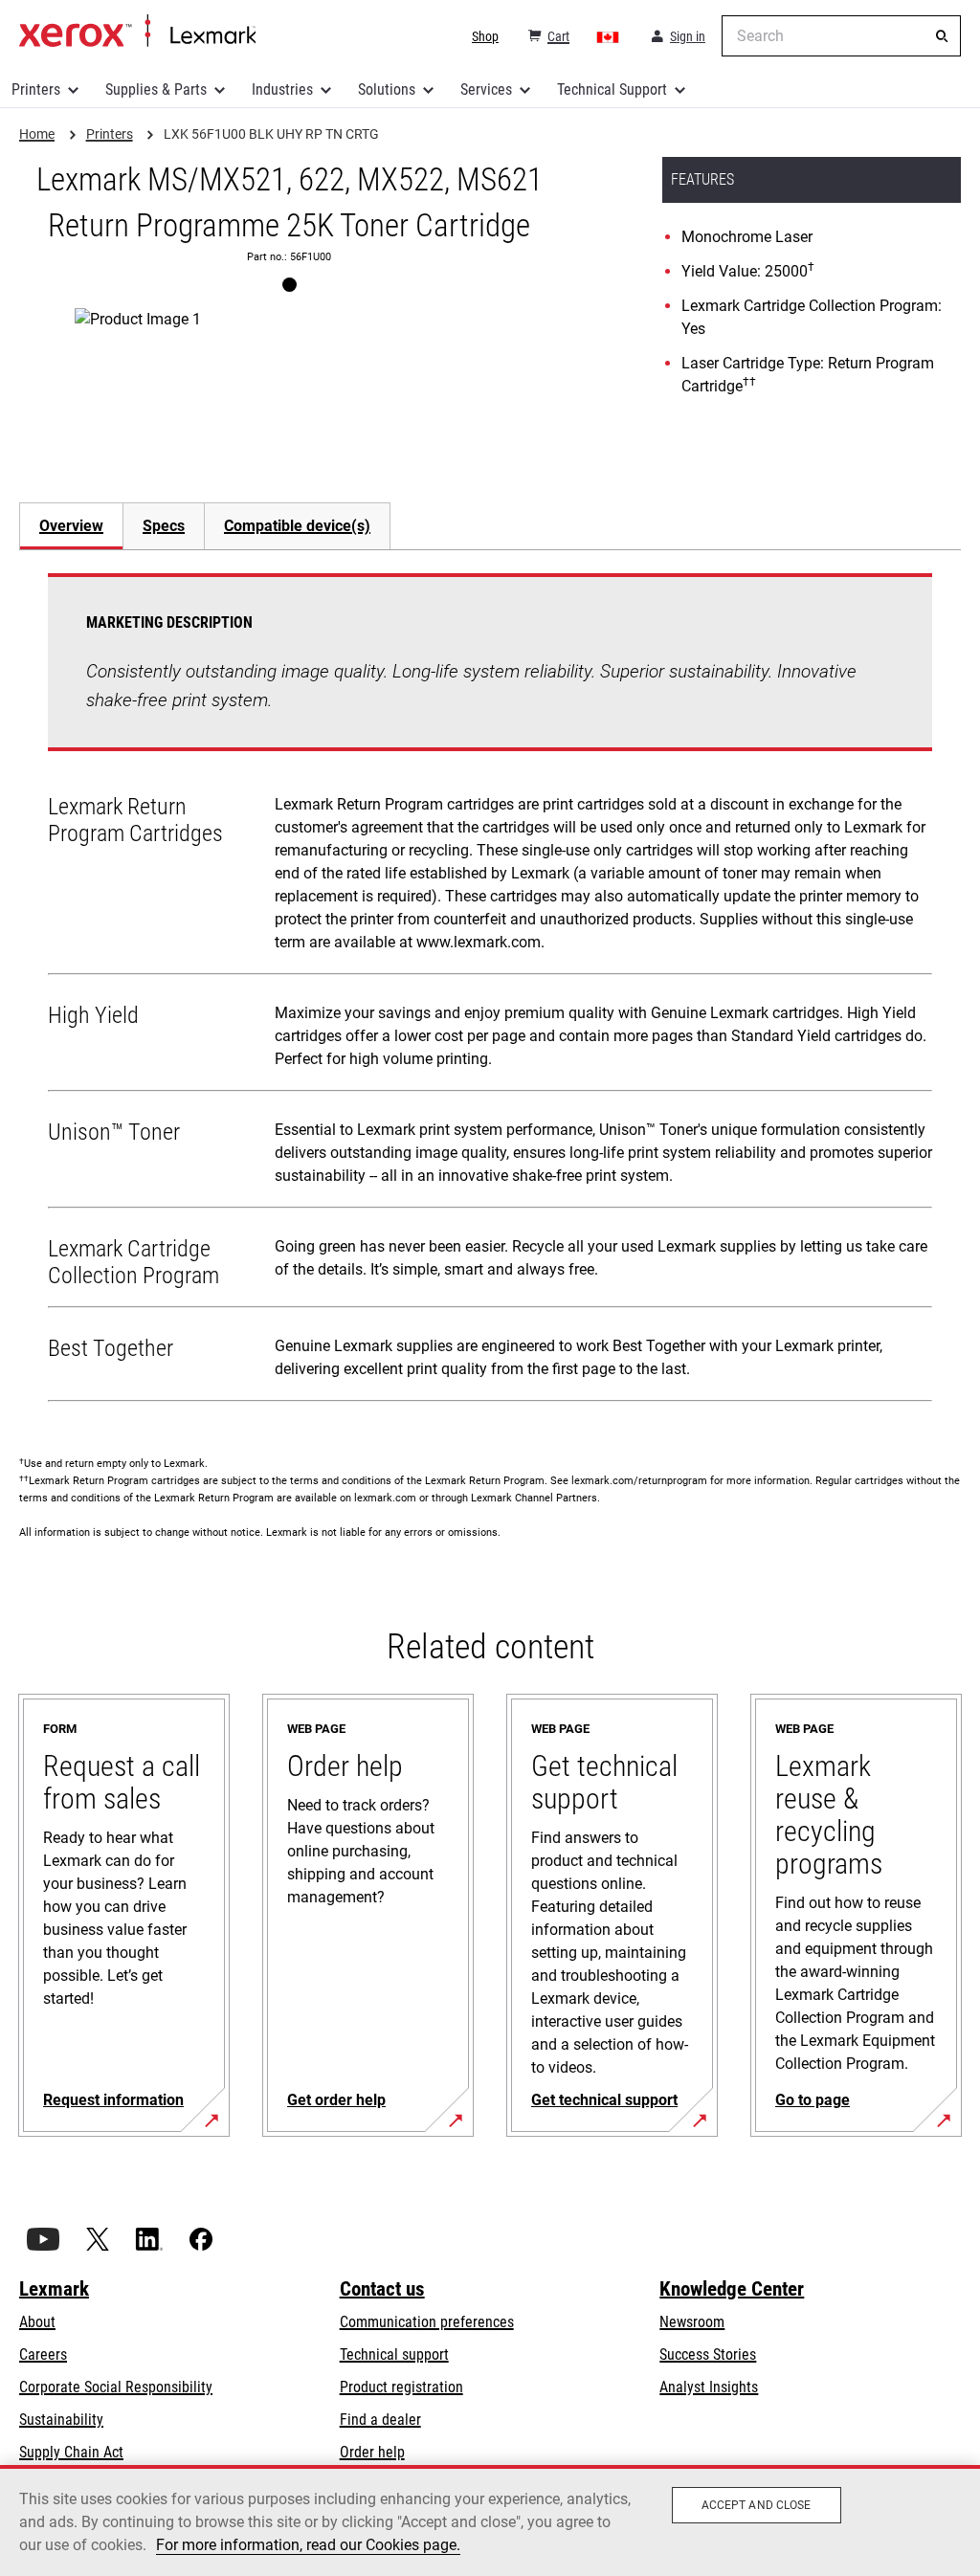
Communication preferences (427, 2322)
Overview (71, 526)
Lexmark (54, 2289)
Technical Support (612, 89)
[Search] (942, 36)
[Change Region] (609, 36)
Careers (43, 2354)
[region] (490, 2520)
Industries (282, 89)
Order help (372, 2452)
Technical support (394, 2354)
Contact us (382, 2289)
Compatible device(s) (297, 526)
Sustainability (61, 2420)
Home (137, 32)
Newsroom (692, 2322)
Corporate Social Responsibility (116, 2387)
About (37, 2322)
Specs (164, 526)
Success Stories (708, 2354)
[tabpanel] (490, 991)
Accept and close (757, 2505)
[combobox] (841, 36)
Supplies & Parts (156, 89)
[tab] (71, 526)
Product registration (401, 2387)
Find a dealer (380, 2420)
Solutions (387, 89)
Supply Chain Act (71, 2452)
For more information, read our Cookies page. (308, 2545)
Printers (36, 89)
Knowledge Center (732, 2289)
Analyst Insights (709, 2387)
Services (486, 89)
